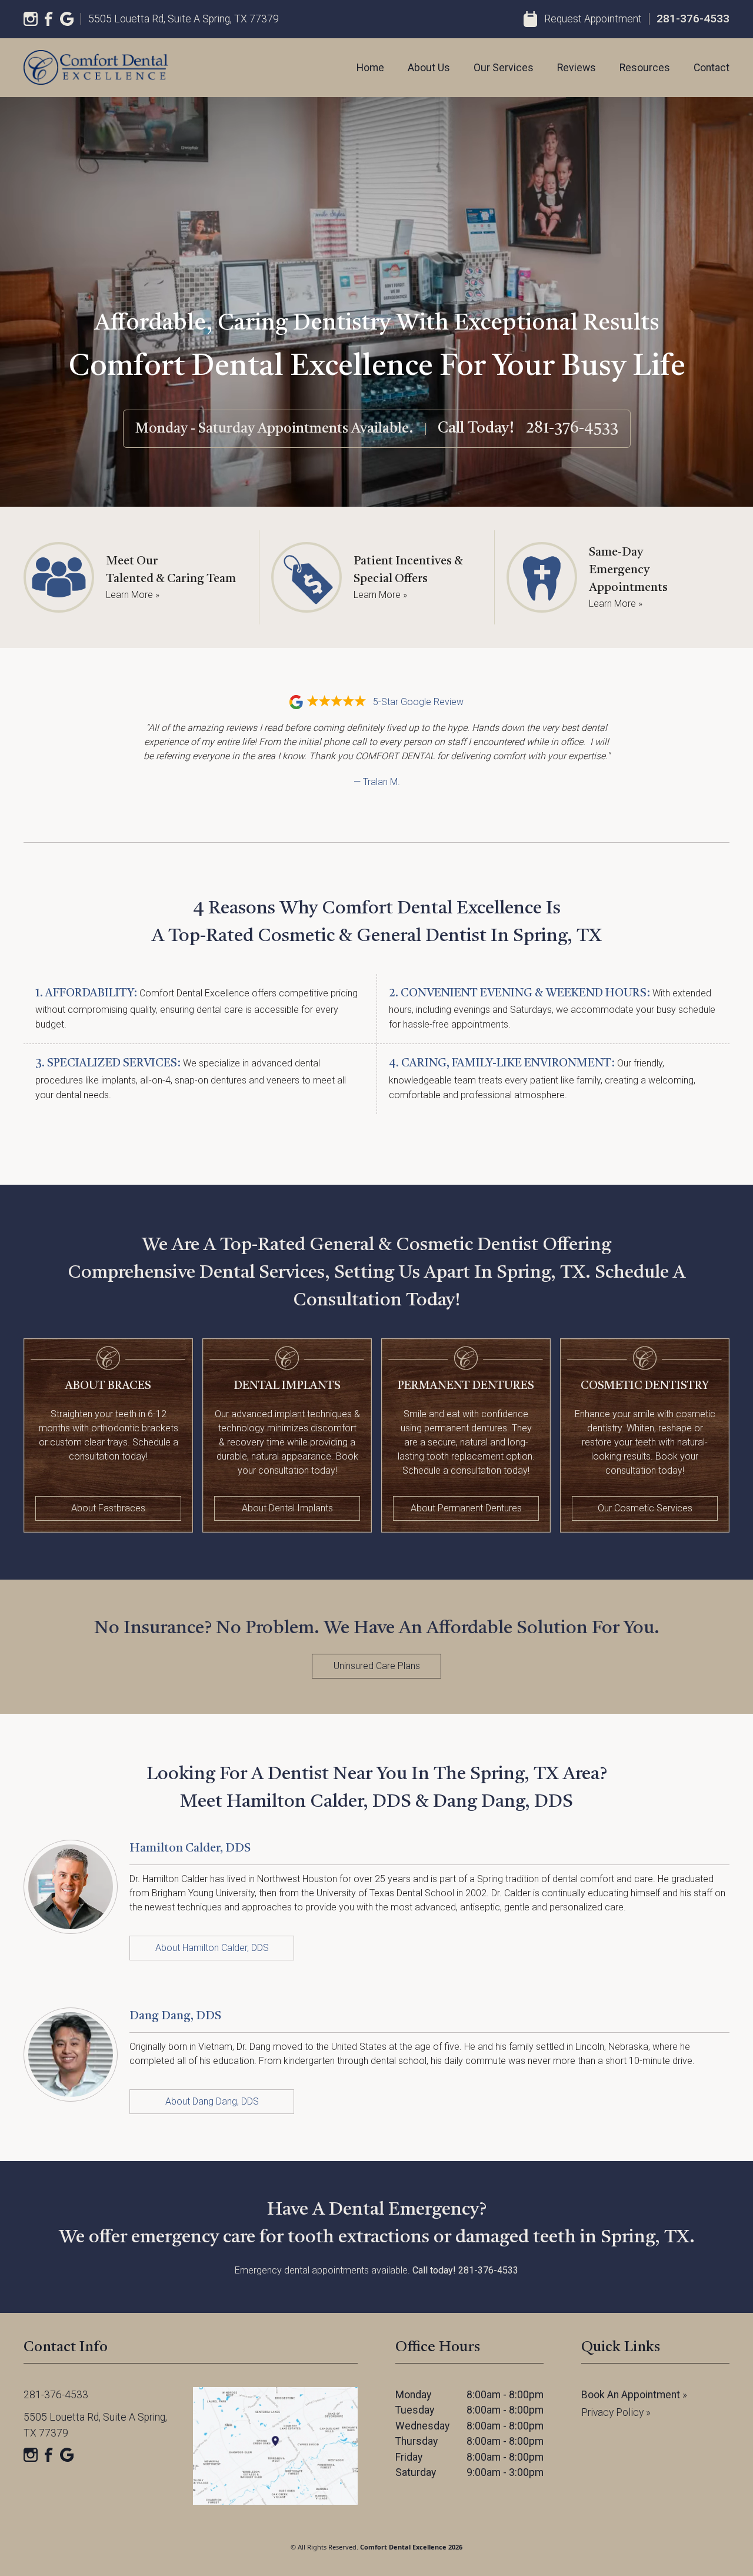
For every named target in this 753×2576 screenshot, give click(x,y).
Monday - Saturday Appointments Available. (274, 429)
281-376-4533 (693, 19)
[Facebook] (49, 19)
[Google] (67, 19)
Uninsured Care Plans (377, 1666)
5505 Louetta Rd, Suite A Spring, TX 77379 (184, 19)
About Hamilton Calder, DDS (212, 1948)
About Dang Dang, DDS (212, 2101)
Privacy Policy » (616, 2412)
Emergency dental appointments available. (376, 2270)
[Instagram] (31, 19)
